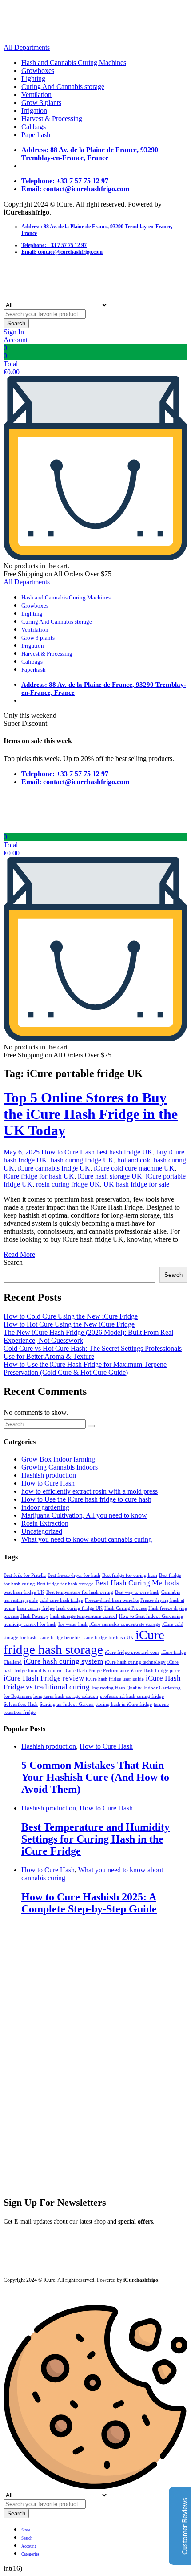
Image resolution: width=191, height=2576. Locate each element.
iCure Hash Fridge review (44, 1678)
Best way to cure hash (137, 1592)
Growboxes (38, 71)
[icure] (57, 39)
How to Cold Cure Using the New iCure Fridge (71, 1316)
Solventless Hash (21, 1704)
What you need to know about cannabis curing (87, 1539)
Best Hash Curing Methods (137, 1583)
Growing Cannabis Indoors (60, 1467)
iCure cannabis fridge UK (54, 1168)
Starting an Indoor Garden (67, 1704)
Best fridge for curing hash (130, 1575)
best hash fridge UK (125, 1152)
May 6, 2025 (22, 1152)
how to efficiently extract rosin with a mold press (90, 1491)
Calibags (34, 127)
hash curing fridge (36, 1608)
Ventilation (36, 95)
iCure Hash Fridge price (155, 1671)
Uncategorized (42, 1531)
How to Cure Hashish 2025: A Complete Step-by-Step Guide (89, 1903)
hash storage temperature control (84, 1616)
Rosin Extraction (45, 1523)
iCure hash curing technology (135, 1662)
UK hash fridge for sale (136, 1184)
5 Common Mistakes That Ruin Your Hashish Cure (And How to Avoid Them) (95, 1777)
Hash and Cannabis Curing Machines (74, 63)
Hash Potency (34, 1616)
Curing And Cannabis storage (63, 87)
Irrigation (34, 111)
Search (16, 323)
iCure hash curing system (63, 1661)
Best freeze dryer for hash (74, 1575)
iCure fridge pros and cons (132, 1652)
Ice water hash (73, 1624)
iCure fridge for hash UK (39, 1176)
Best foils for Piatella (25, 1575)
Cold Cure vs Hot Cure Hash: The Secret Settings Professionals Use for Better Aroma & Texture (93, 1352)
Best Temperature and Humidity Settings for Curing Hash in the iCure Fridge (95, 1839)
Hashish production (49, 1475)
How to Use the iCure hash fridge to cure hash (86, 1499)
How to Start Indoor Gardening (151, 1616)
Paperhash (36, 135)
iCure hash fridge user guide (115, 1679)
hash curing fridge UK (82, 1160)
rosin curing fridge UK (68, 1184)
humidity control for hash (30, 1624)
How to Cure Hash (68, 1152)
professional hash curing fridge (132, 1696)
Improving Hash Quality (117, 1688)
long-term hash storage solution (66, 1696)
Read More (19, 1254)
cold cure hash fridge (61, 1600)
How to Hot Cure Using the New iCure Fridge (69, 1324)
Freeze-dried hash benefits (112, 1600)
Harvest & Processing (52, 119)
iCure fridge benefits (59, 1638)
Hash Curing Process (125, 1608)
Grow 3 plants (41, 103)
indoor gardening (45, 1507)
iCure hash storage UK (110, 1176)
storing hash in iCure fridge (124, 1704)
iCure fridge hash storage (84, 1642)
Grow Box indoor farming (58, 1459)
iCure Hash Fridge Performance (97, 1671)
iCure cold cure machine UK (134, 1168)
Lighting (33, 79)
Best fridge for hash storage (65, 1584)
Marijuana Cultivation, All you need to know (84, 1515)
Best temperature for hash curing (80, 1592)
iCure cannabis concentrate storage (125, 1624)
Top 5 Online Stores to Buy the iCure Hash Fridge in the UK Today (91, 1114)
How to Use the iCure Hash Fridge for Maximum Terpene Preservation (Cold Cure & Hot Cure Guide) (85, 1368)
